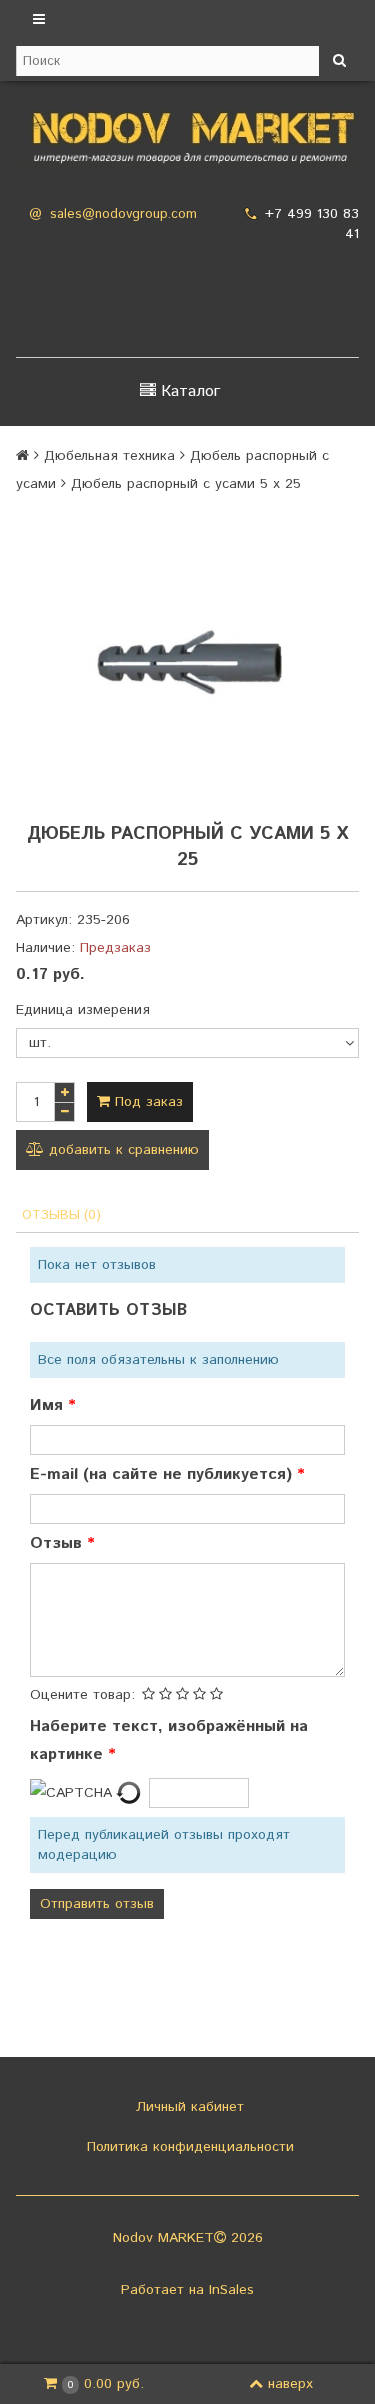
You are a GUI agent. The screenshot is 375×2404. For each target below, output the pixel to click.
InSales (231, 2290)
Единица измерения (83, 1010)
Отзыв (58, 1543)
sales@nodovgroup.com (123, 214)
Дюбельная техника (109, 456)
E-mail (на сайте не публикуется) (163, 1474)
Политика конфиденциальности (188, 2147)
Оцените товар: (82, 1695)
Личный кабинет (187, 2107)
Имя (49, 1405)
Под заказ (146, 1102)
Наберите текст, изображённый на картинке (169, 1740)
